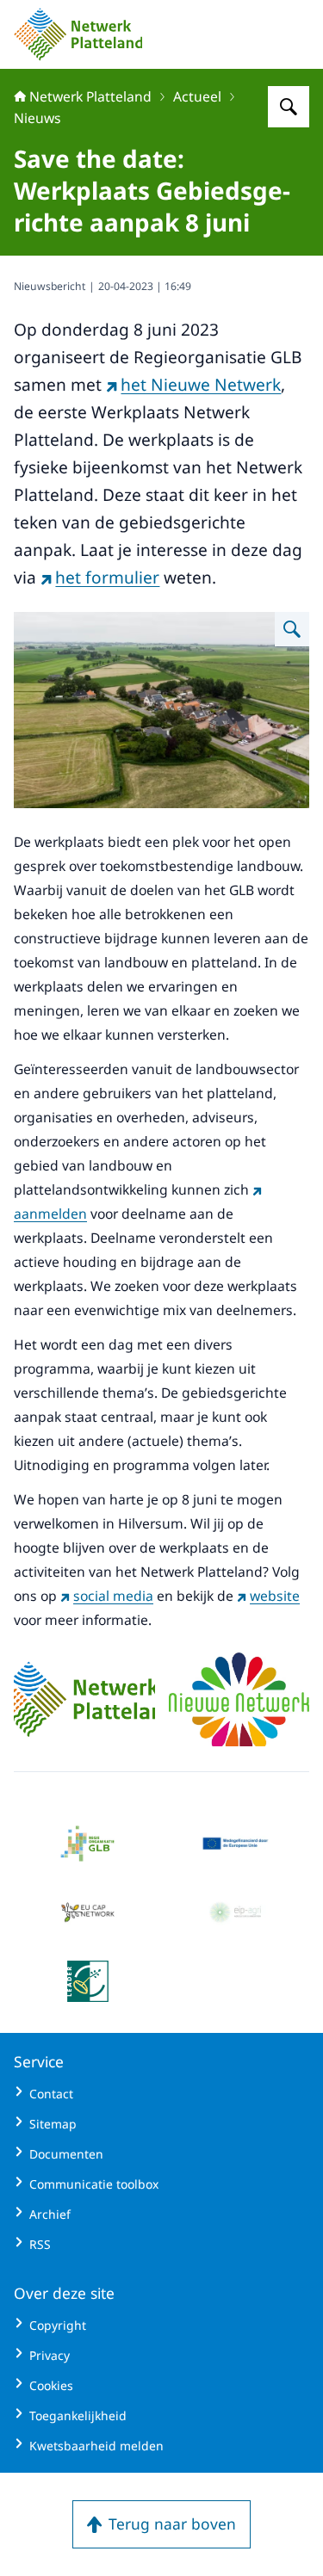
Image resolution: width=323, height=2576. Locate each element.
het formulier (107, 578)
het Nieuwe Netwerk (201, 385)
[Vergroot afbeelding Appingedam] (292, 629)
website (275, 1596)
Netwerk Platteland (90, 96)
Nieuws (37, 118)
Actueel (197, 96)
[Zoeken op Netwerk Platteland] (289, 107)
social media (113, 1596)
